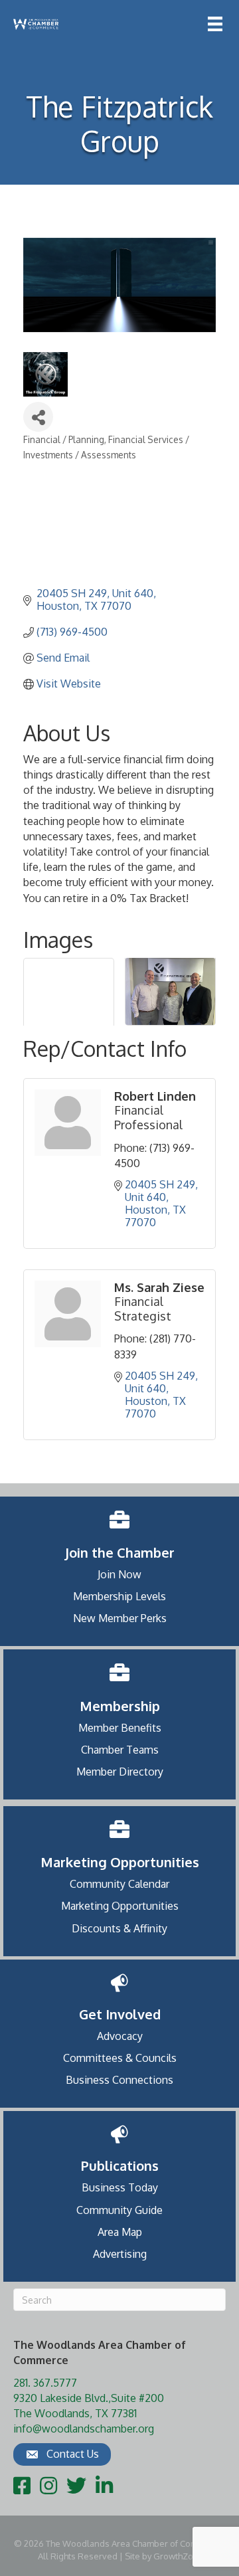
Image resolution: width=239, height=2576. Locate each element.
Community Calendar (119, 1884)
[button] (62, 2454)
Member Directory (120, 1772)
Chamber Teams (120, 1750)
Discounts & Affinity (119, 1928)
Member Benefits (120, 1728)
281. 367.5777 (45, 2383)
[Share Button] (38, 417)
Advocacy (120, 2036)
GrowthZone (179, 2556)
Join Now (119, 1574)
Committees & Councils (120, 2058)
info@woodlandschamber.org (84, 2429)
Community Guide (119, 2210)
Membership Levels (119, 1596)
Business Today (120, 2187)
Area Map (120, 2232)
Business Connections (119, 2080)
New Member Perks (120, 1618)
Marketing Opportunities (120, 1906)
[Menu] (215, 24)
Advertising (120, 2254)
